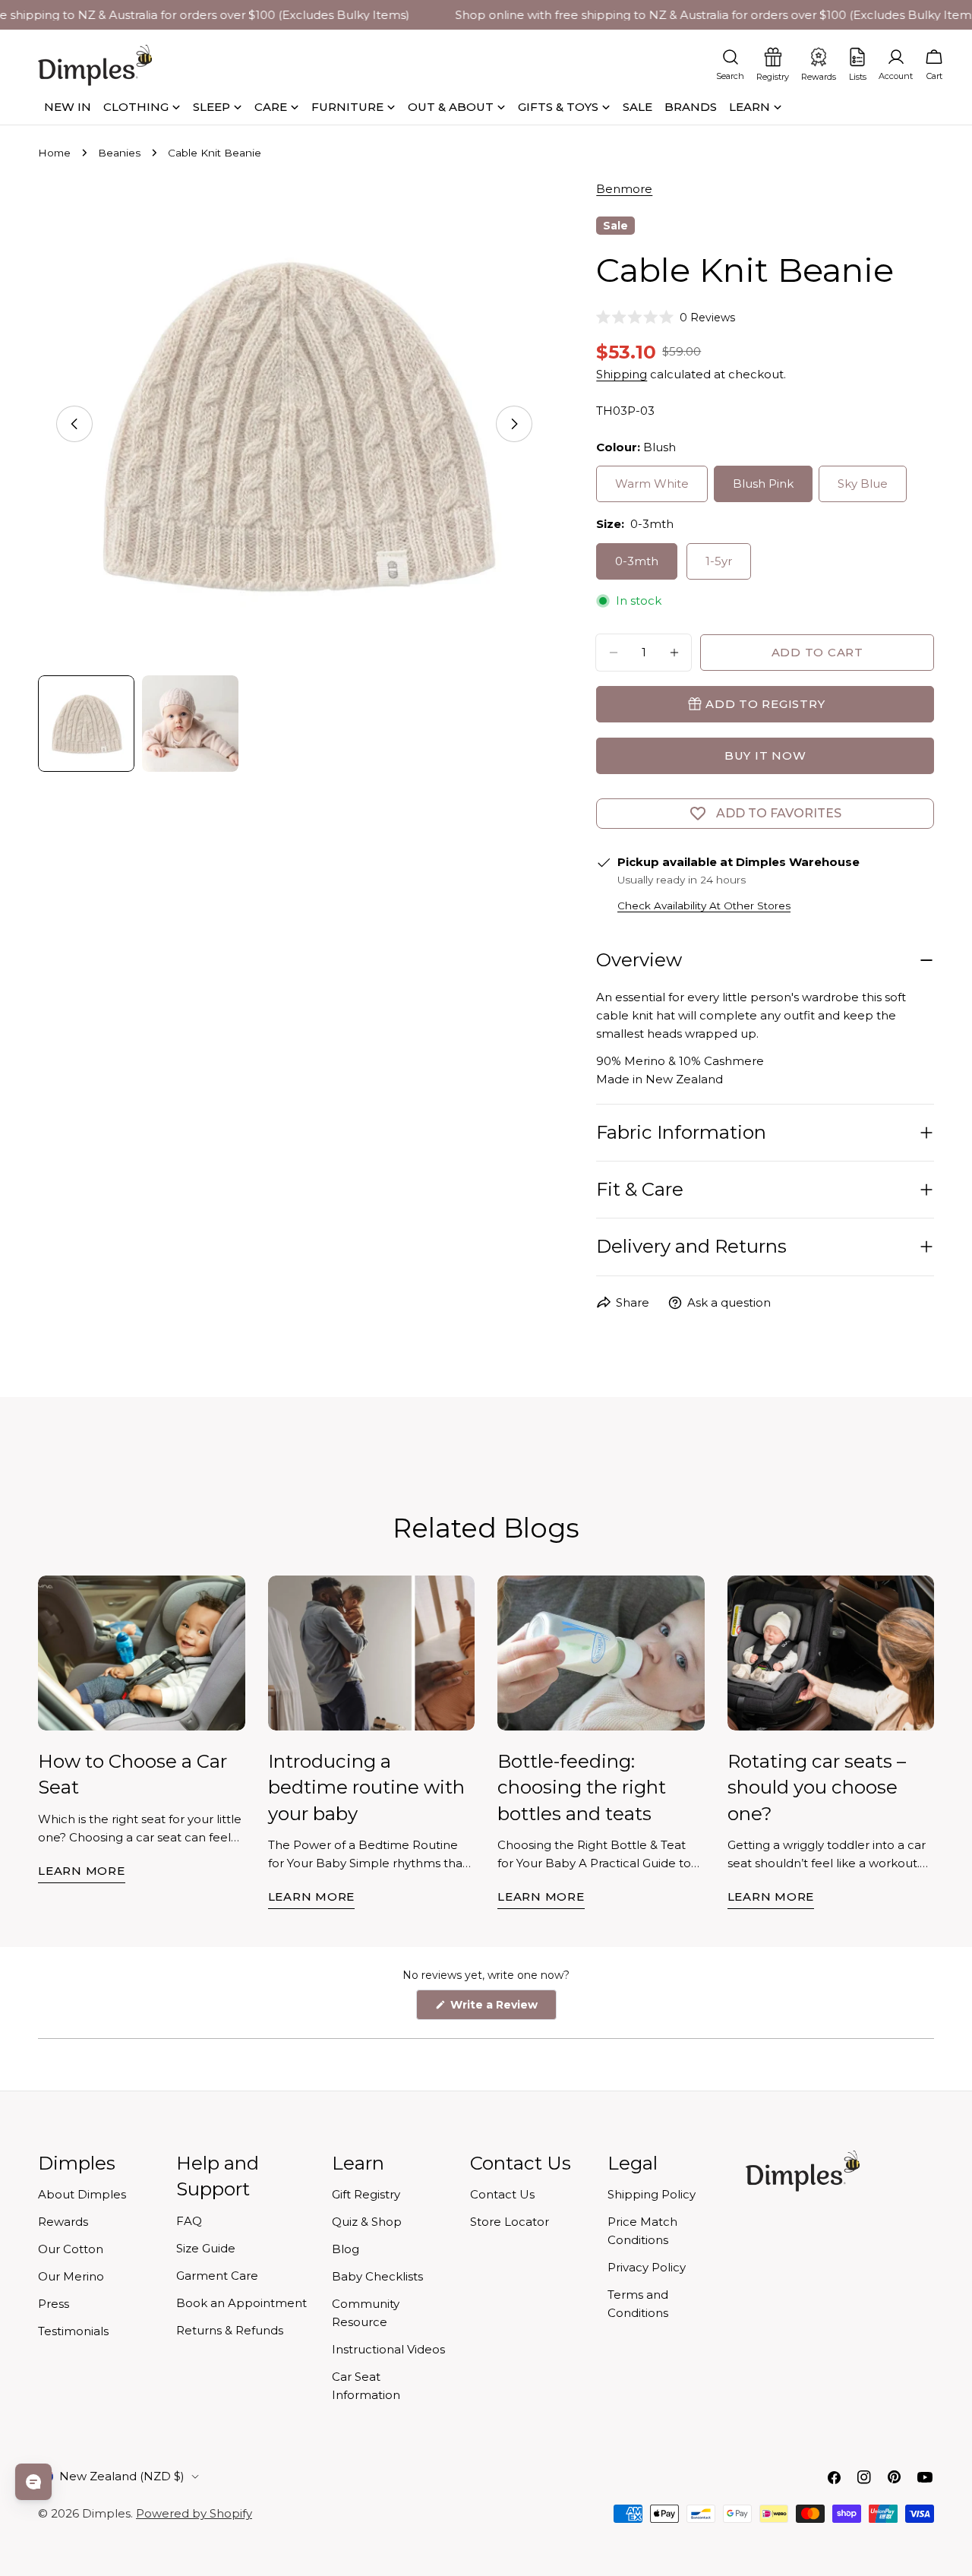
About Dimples (82, 2194)
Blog (346, 2249)
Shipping (622, 374)
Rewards (63, 2222)
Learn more (82, 1871)
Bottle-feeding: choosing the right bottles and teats (582, 1787)
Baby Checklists (377, 2276)
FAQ (189, 2221)
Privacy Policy (647, 2267)
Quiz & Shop (367, 2222)
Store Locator (510, 2222)
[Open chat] (33, 2482)
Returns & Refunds (230, 2330)
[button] (666, 318)
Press (54, 2304)
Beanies (119, 153)
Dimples (106, 2513)
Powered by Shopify (194, 2513)
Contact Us (502, 2194)
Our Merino (71, 2276)
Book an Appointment (241, 2303)
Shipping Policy (652, 2194)
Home (54, 153)
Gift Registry (366, 2194)
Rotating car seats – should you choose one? (817, 1787)
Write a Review (502, 2009)
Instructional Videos (388, 2349)
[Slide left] (74, 424)
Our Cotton (71, 2249)
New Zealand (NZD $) (122, 2476)
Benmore (624, 189)
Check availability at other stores (704, 906)
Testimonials (73, 2331)
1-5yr (719, 561)
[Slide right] (514, 424)
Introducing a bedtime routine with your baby (366, 1787)
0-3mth (637, 561)
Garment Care (217, 2276)
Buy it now (765, 755)
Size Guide (206, 2248)
